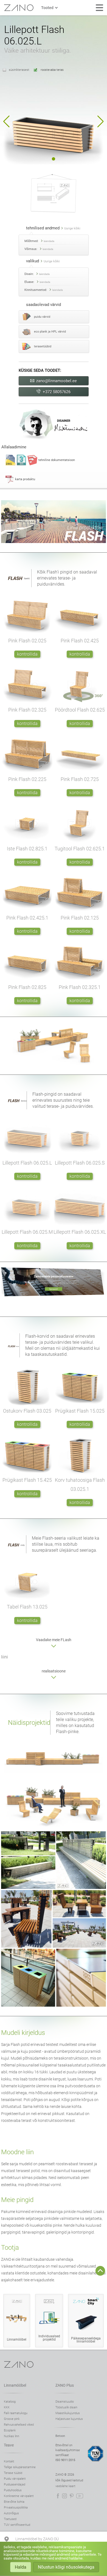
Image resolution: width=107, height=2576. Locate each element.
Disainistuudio (65, 2402)
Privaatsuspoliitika (16, 2508)
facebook (58, 2496)
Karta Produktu (25, 479)
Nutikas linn (12, 2436)
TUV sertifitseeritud (17, 2525)
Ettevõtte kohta (14, 2502)
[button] (6, 122)
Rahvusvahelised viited (19, 2425)
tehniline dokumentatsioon (57, 460)
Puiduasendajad (15, 2484)
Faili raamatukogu (16, 2413)
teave (9, 2445)
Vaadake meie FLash (54, 1640)
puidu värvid (42, 317)
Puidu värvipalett (15, 2479)
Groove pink (12, 2419)
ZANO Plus (65, 2385)
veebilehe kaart (65, 2486)
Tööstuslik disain (66, 2407)
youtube (80, 2496)
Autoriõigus (11, 2513)
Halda (21, 2567)
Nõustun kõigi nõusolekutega (66, 2567)
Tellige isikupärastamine (20, 2467)
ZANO (19, 8)
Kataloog (10, 2402)
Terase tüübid (13, 2473)
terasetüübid (43, 346)
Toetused (10, 2519)
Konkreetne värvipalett (19, 2496)
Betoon (60, 2436)
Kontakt (9, 2461)
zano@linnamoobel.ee (57, 381)
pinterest (72, 2496)
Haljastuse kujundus (69, 2419)
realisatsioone (54, 1671)
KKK (7, 2407)
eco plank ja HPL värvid (50, 332)
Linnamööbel (15, 2385)
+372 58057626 (57, 392)
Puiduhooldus (13, 2490)
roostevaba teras (52, 70)
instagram (64, 2496)
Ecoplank (10, 2430)
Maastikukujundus (68, 2413)
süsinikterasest (19, 70)
